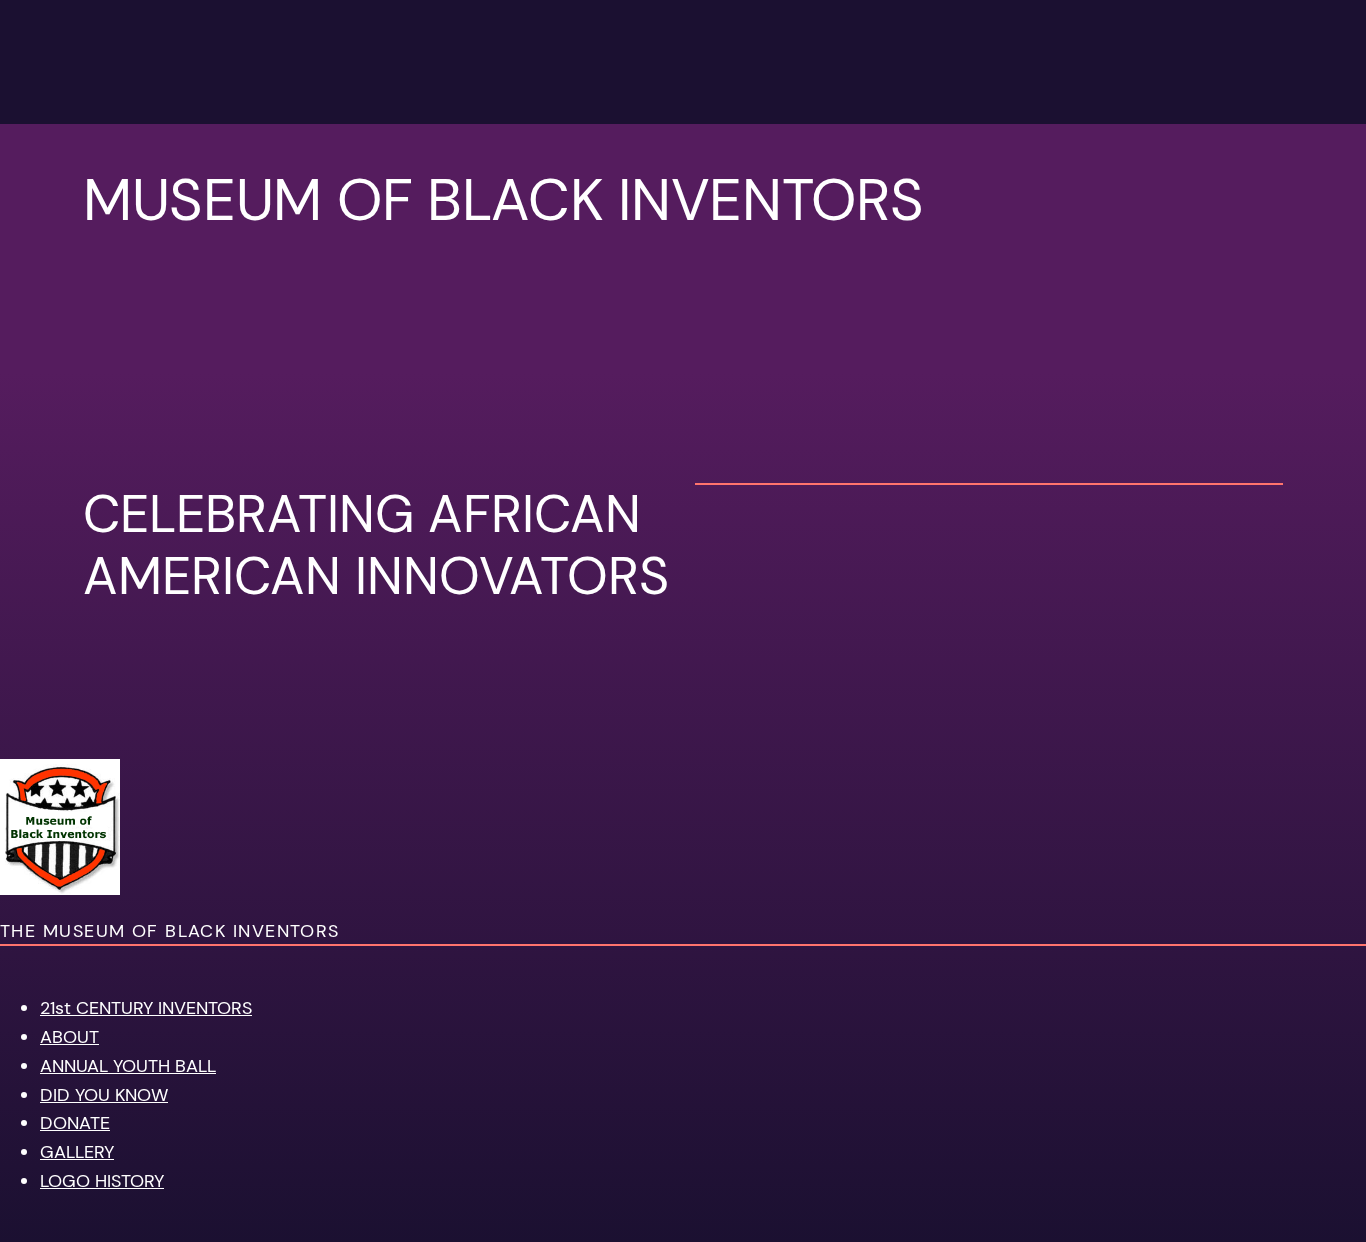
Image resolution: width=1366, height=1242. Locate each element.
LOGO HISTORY (102, 1181)
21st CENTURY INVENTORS (146, 1008)
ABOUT (69, 1037)
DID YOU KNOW (104, 1095)
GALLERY (77, 1152)
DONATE (75, 1123)
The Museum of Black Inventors (170, 931)
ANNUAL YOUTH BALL (128, 1066)
